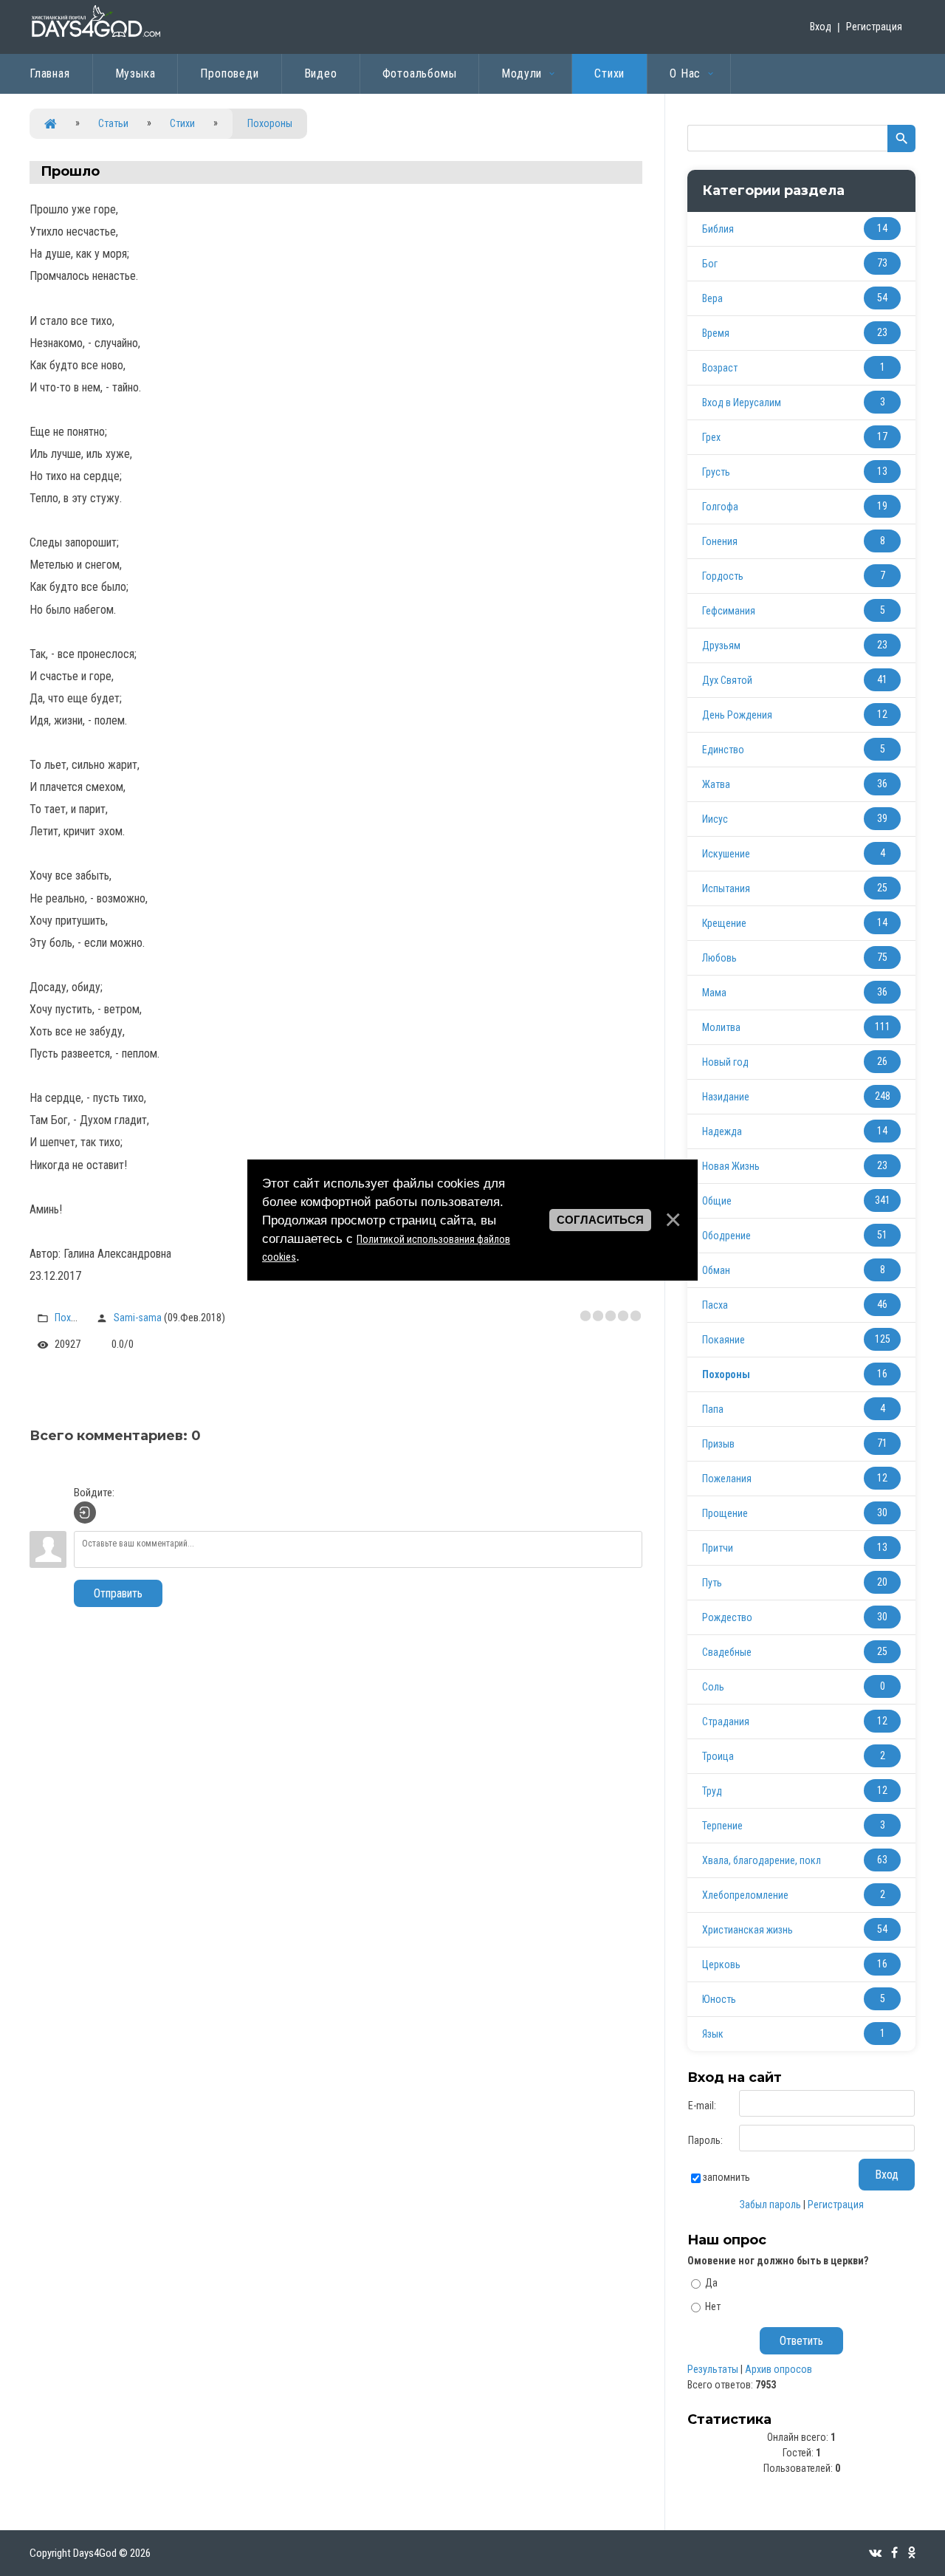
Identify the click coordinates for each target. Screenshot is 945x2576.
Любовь (719, 958)
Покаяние (724, 1340)
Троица (718, 1756)
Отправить (118, 1593)
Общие (717, 1201)
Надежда (722, 1131)
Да (711, 2283)
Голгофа (720, 507)
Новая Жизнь (731, 1166)
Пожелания (727, 1479)
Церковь (721, 1964)
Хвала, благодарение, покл (762, 1860)
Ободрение (726, 1236)
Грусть (716, 472)
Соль (713, 1687)
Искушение (726, 854)
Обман (716, 1270)
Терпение (722, 1826)
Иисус (715, 819)
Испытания (726, 888)
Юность (719, 1999)
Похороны (270, 123)
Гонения (720, 541)
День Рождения (737, 715)
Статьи (113, 123)
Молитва (721, 1027)
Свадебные (727, 1652)
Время (716, 333)
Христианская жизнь (748, 1930)
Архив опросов (779, 2369)
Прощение (725, 1513)
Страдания (726, 1722)
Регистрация (874, 27)
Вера (712, 298)
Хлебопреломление (745, 1895)
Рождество (727, 1617)
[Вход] (85, 1513)
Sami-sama (138, 1318)
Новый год (725, 1062)
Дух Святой (727, 680)
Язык (713, 2034)
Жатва (716, 784)
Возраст (720, 368)
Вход (821, 27)
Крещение (724, 923)
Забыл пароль (770, 2205)
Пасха (715, 1305)
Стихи (182, 123)
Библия (718, 229)
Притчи (718, 1548)
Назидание (726, 1097)
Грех (711, 437)
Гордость (723, 576)
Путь (712, 1583)
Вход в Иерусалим (742, 402)
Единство (723, 750)
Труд (712, 1791)
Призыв (718, 1444)
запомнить (726, 2177)
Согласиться (600, 1220)
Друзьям (721, 645)
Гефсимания (729, 611)
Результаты (713, 2369)
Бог (710, 264)
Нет (713, 2306)
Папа (713, 1409)
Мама (714, 993)
